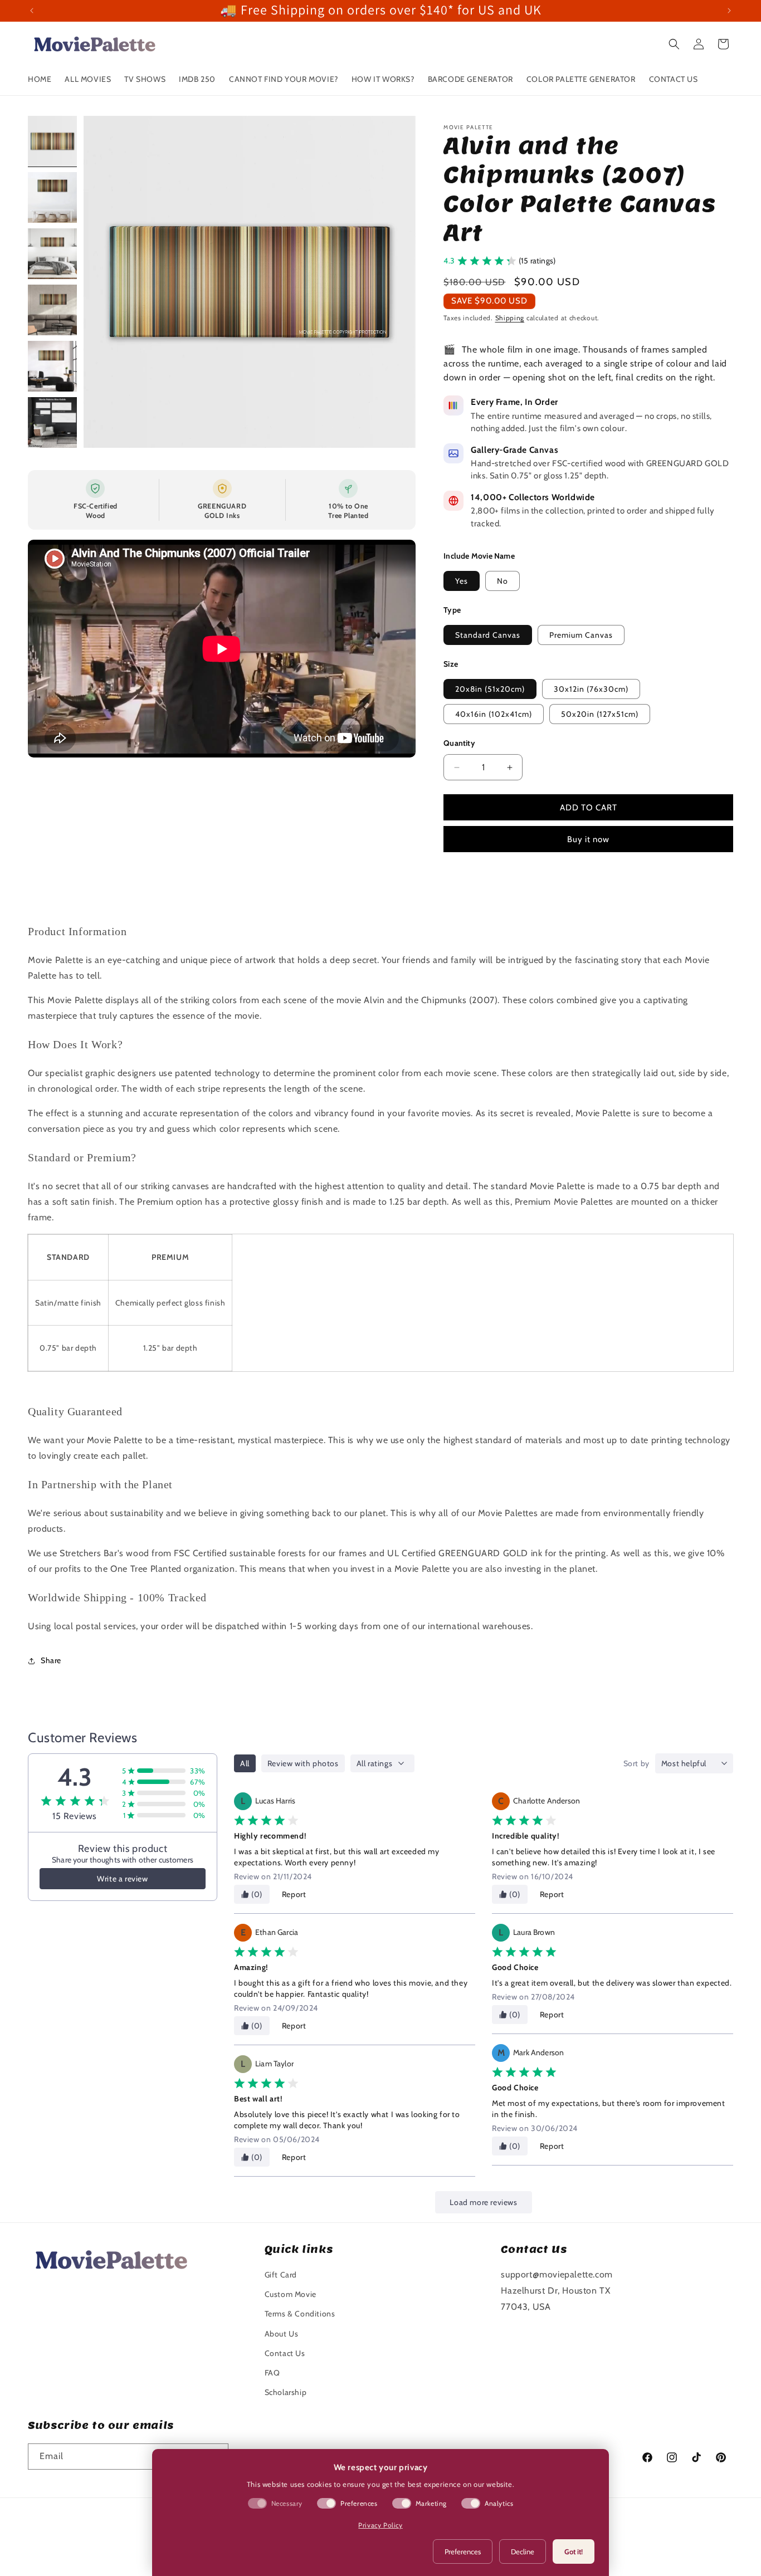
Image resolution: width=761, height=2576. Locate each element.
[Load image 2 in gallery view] (52, 197)
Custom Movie (291, 2294)
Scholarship (286, 2392)
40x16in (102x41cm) (494, 714)
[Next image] (396, 282)
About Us (282, 2334)
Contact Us (285, 2353)
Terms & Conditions (300, 2314)
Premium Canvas (581, 635)
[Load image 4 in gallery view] (52, 310)
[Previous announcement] (32, 11)
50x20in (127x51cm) (600, 714)
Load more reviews (483, 2202)
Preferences (463, 2551)
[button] (674, 44)
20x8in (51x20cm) (490, 689)
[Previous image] (104, 282)
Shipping (510, 318)
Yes (462, 581)
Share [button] (51, 1660)
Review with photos (303, 1763)
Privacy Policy (380, 2525)
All (245, 1763)
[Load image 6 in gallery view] (52, 422)
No (503, 581)
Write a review (122, 1879)
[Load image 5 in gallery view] (52, 366)
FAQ (272, 2373)
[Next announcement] (729, 11)
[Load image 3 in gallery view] (52, 254)
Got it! (574, 2551)
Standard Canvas (488, 635)
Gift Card (281, 2275)
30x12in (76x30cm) (591, 689)
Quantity (459, 743)
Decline (523, 2551)
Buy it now (588, 839)
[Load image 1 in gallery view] (52, 141)
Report (294, 1894)
